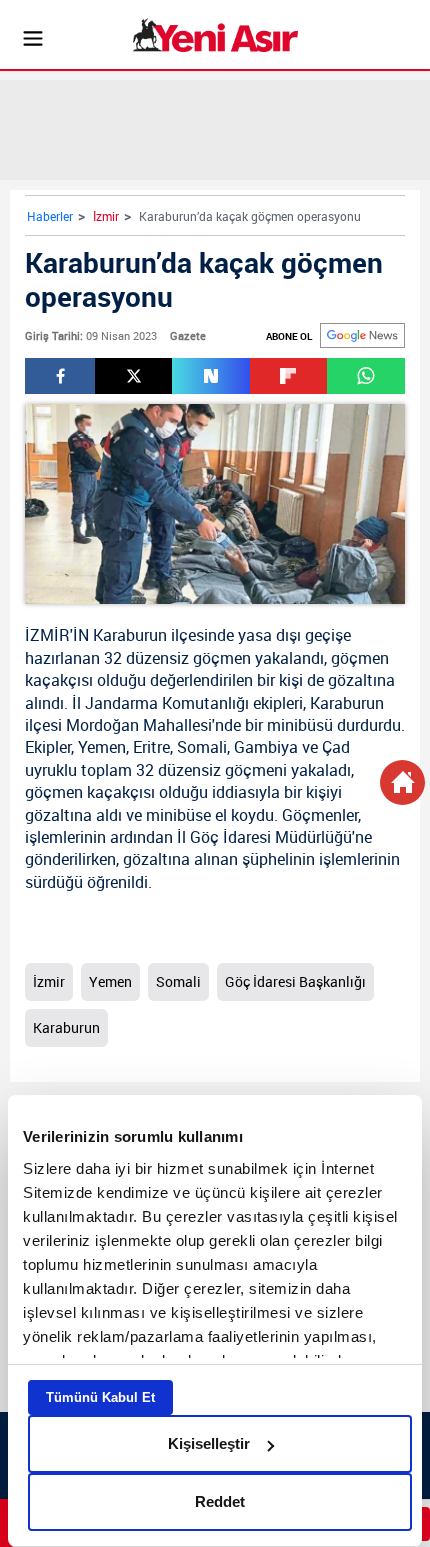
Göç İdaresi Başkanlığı (295, 981)
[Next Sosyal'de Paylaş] (210, 376)
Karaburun (130, 635)
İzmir (106, 216)
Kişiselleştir (209, 1443)
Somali (202, 747)
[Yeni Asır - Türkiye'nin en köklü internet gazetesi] (215, 35)
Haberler (50, 216)
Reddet (220, 1501)
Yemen (102, 747)
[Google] (362, 335)
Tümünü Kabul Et (100, 1397)
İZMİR (47, 635)
